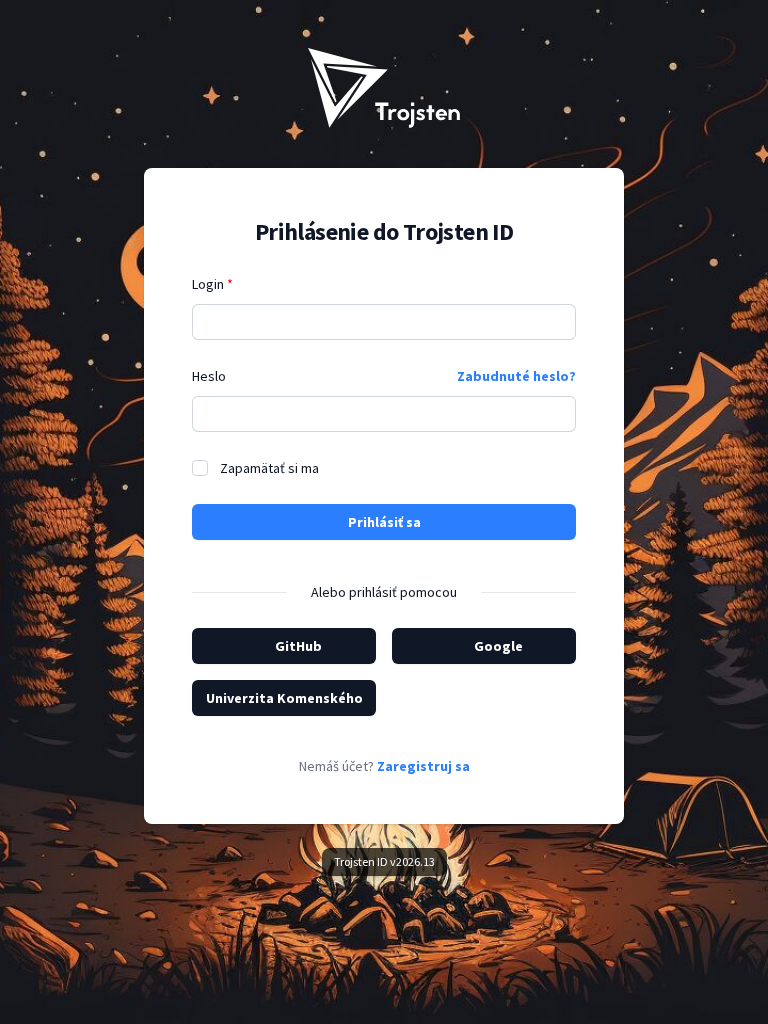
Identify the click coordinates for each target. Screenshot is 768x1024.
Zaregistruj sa (423, 766)
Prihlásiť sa (384, 522)
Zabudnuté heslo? (516, 376)
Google (498, 646)
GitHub (298, 646)
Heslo (209, 376)
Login (212, 284)
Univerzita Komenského (284, 698)
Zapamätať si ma (269, 468)
